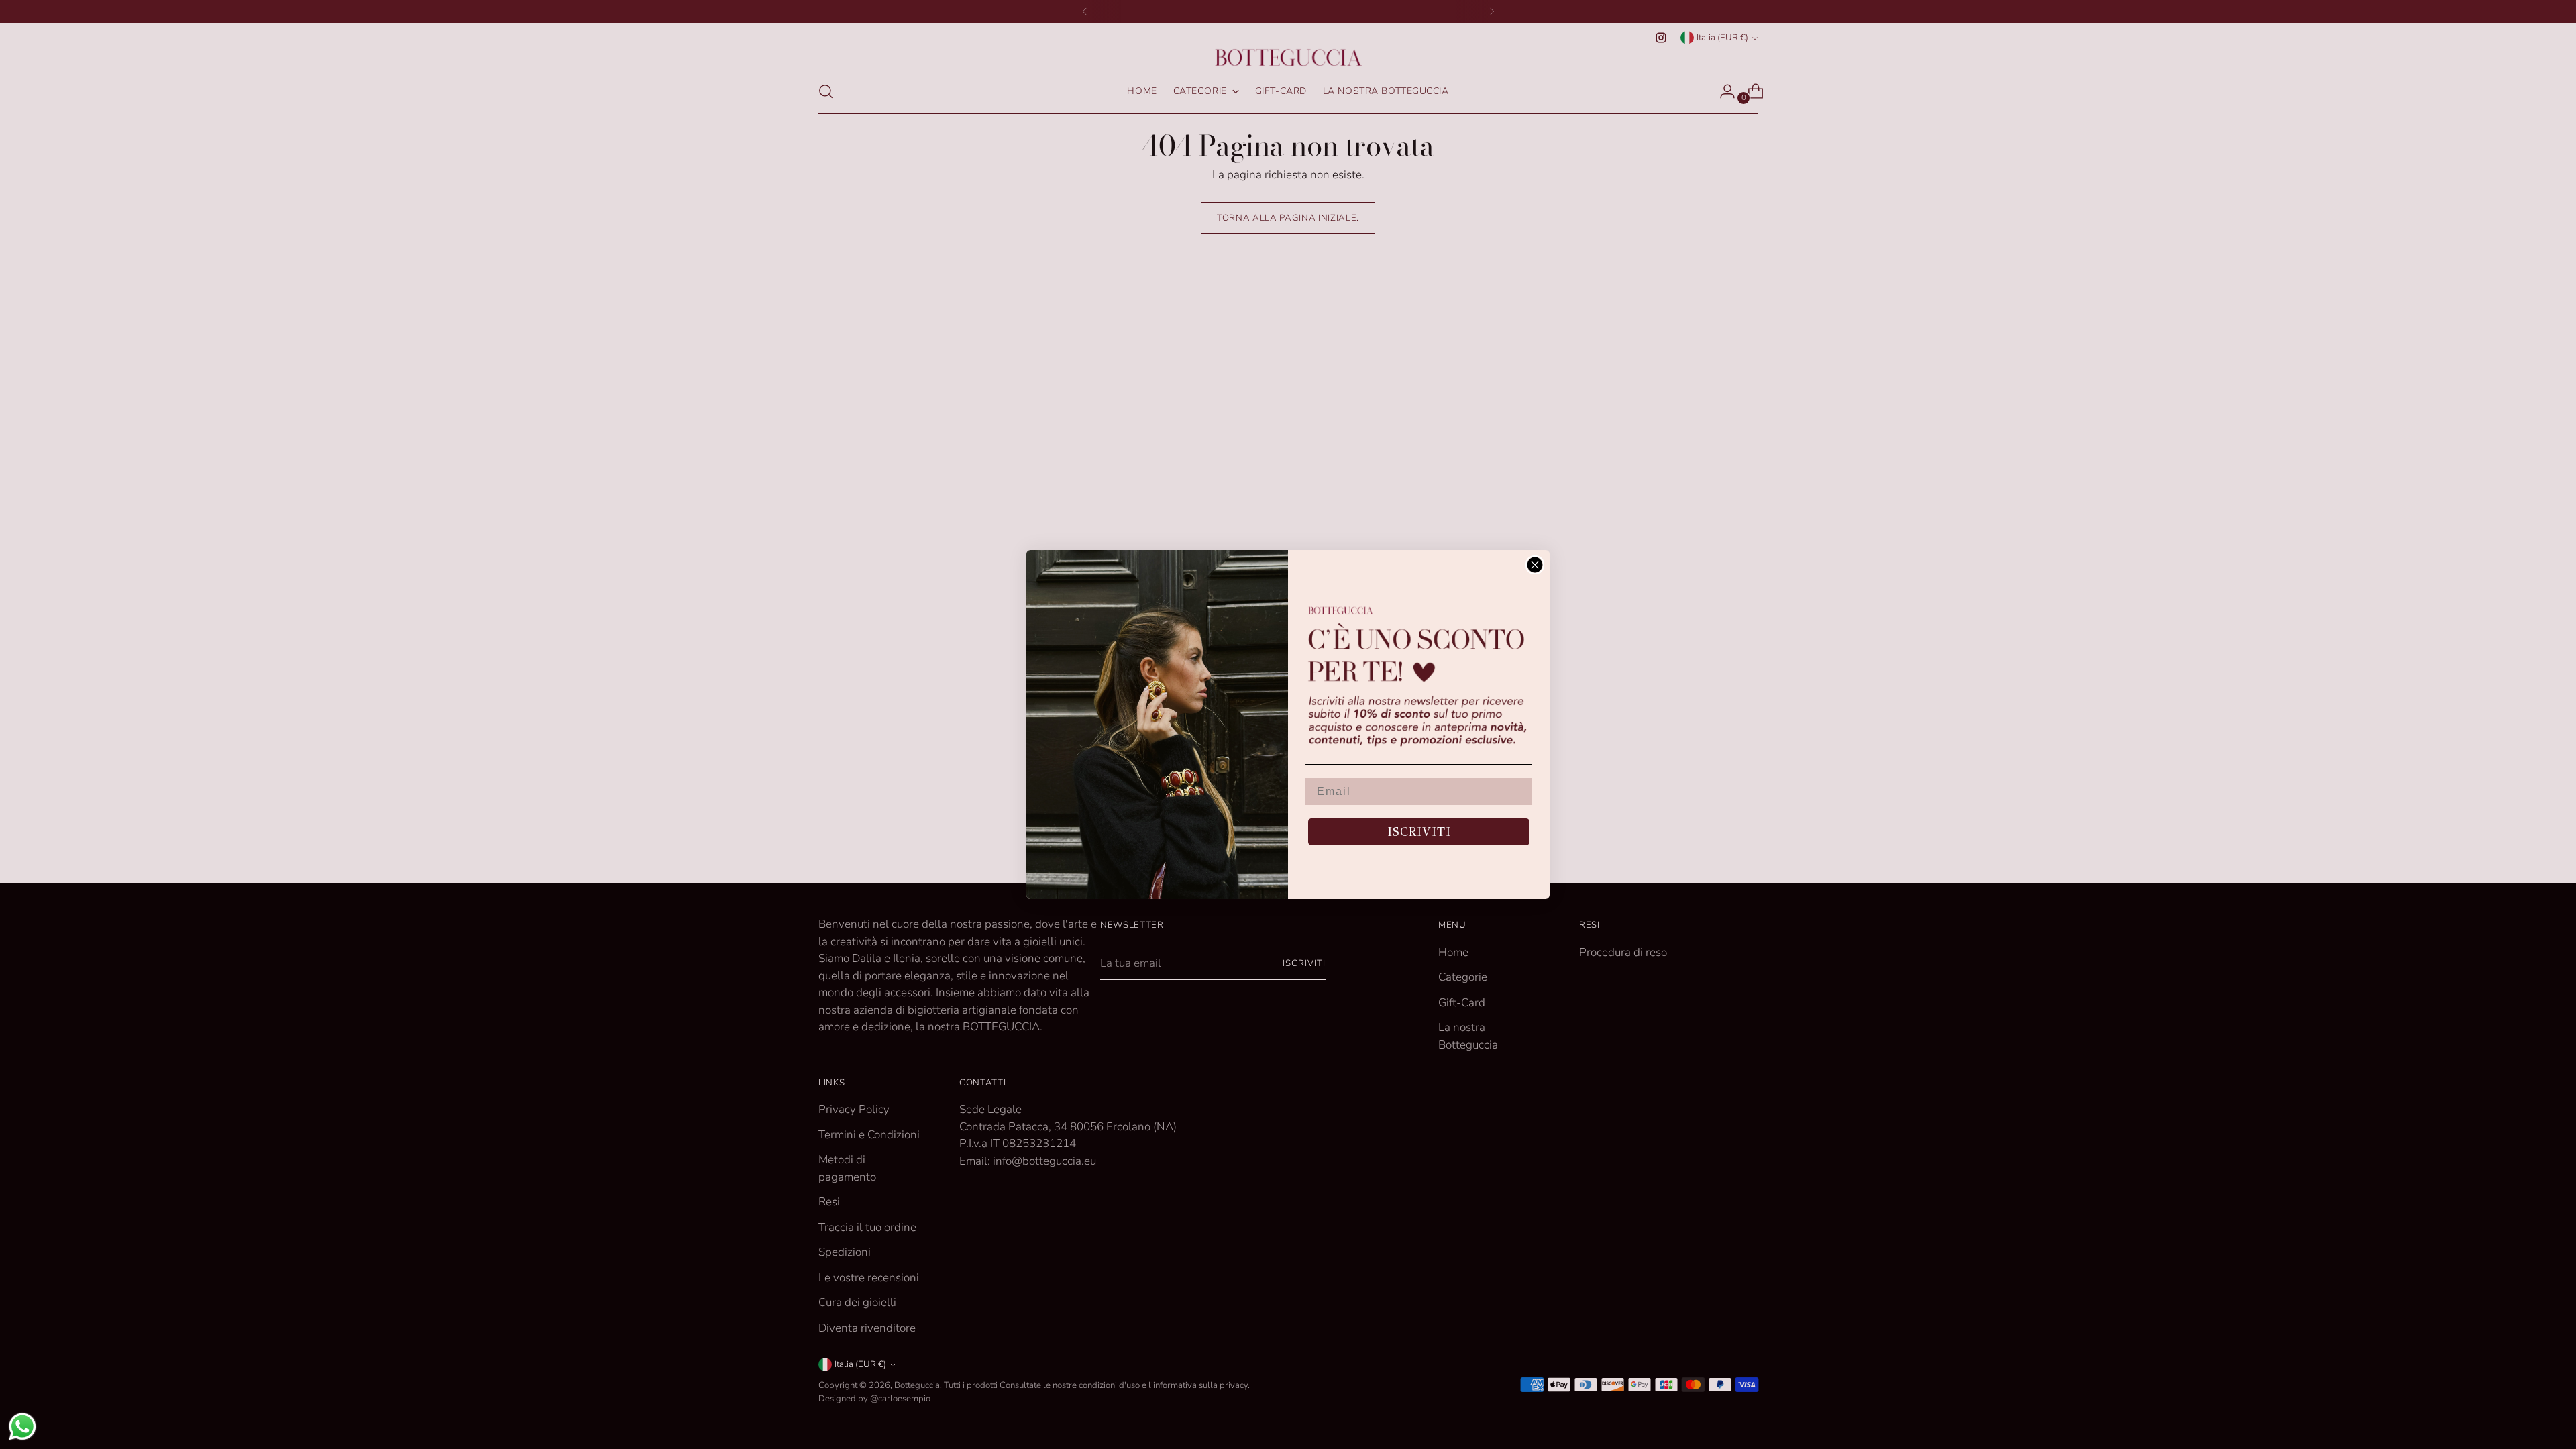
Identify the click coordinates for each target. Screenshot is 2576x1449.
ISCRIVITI (1419, 832)
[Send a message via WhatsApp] (22, 1427)
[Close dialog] (1535, 565)
